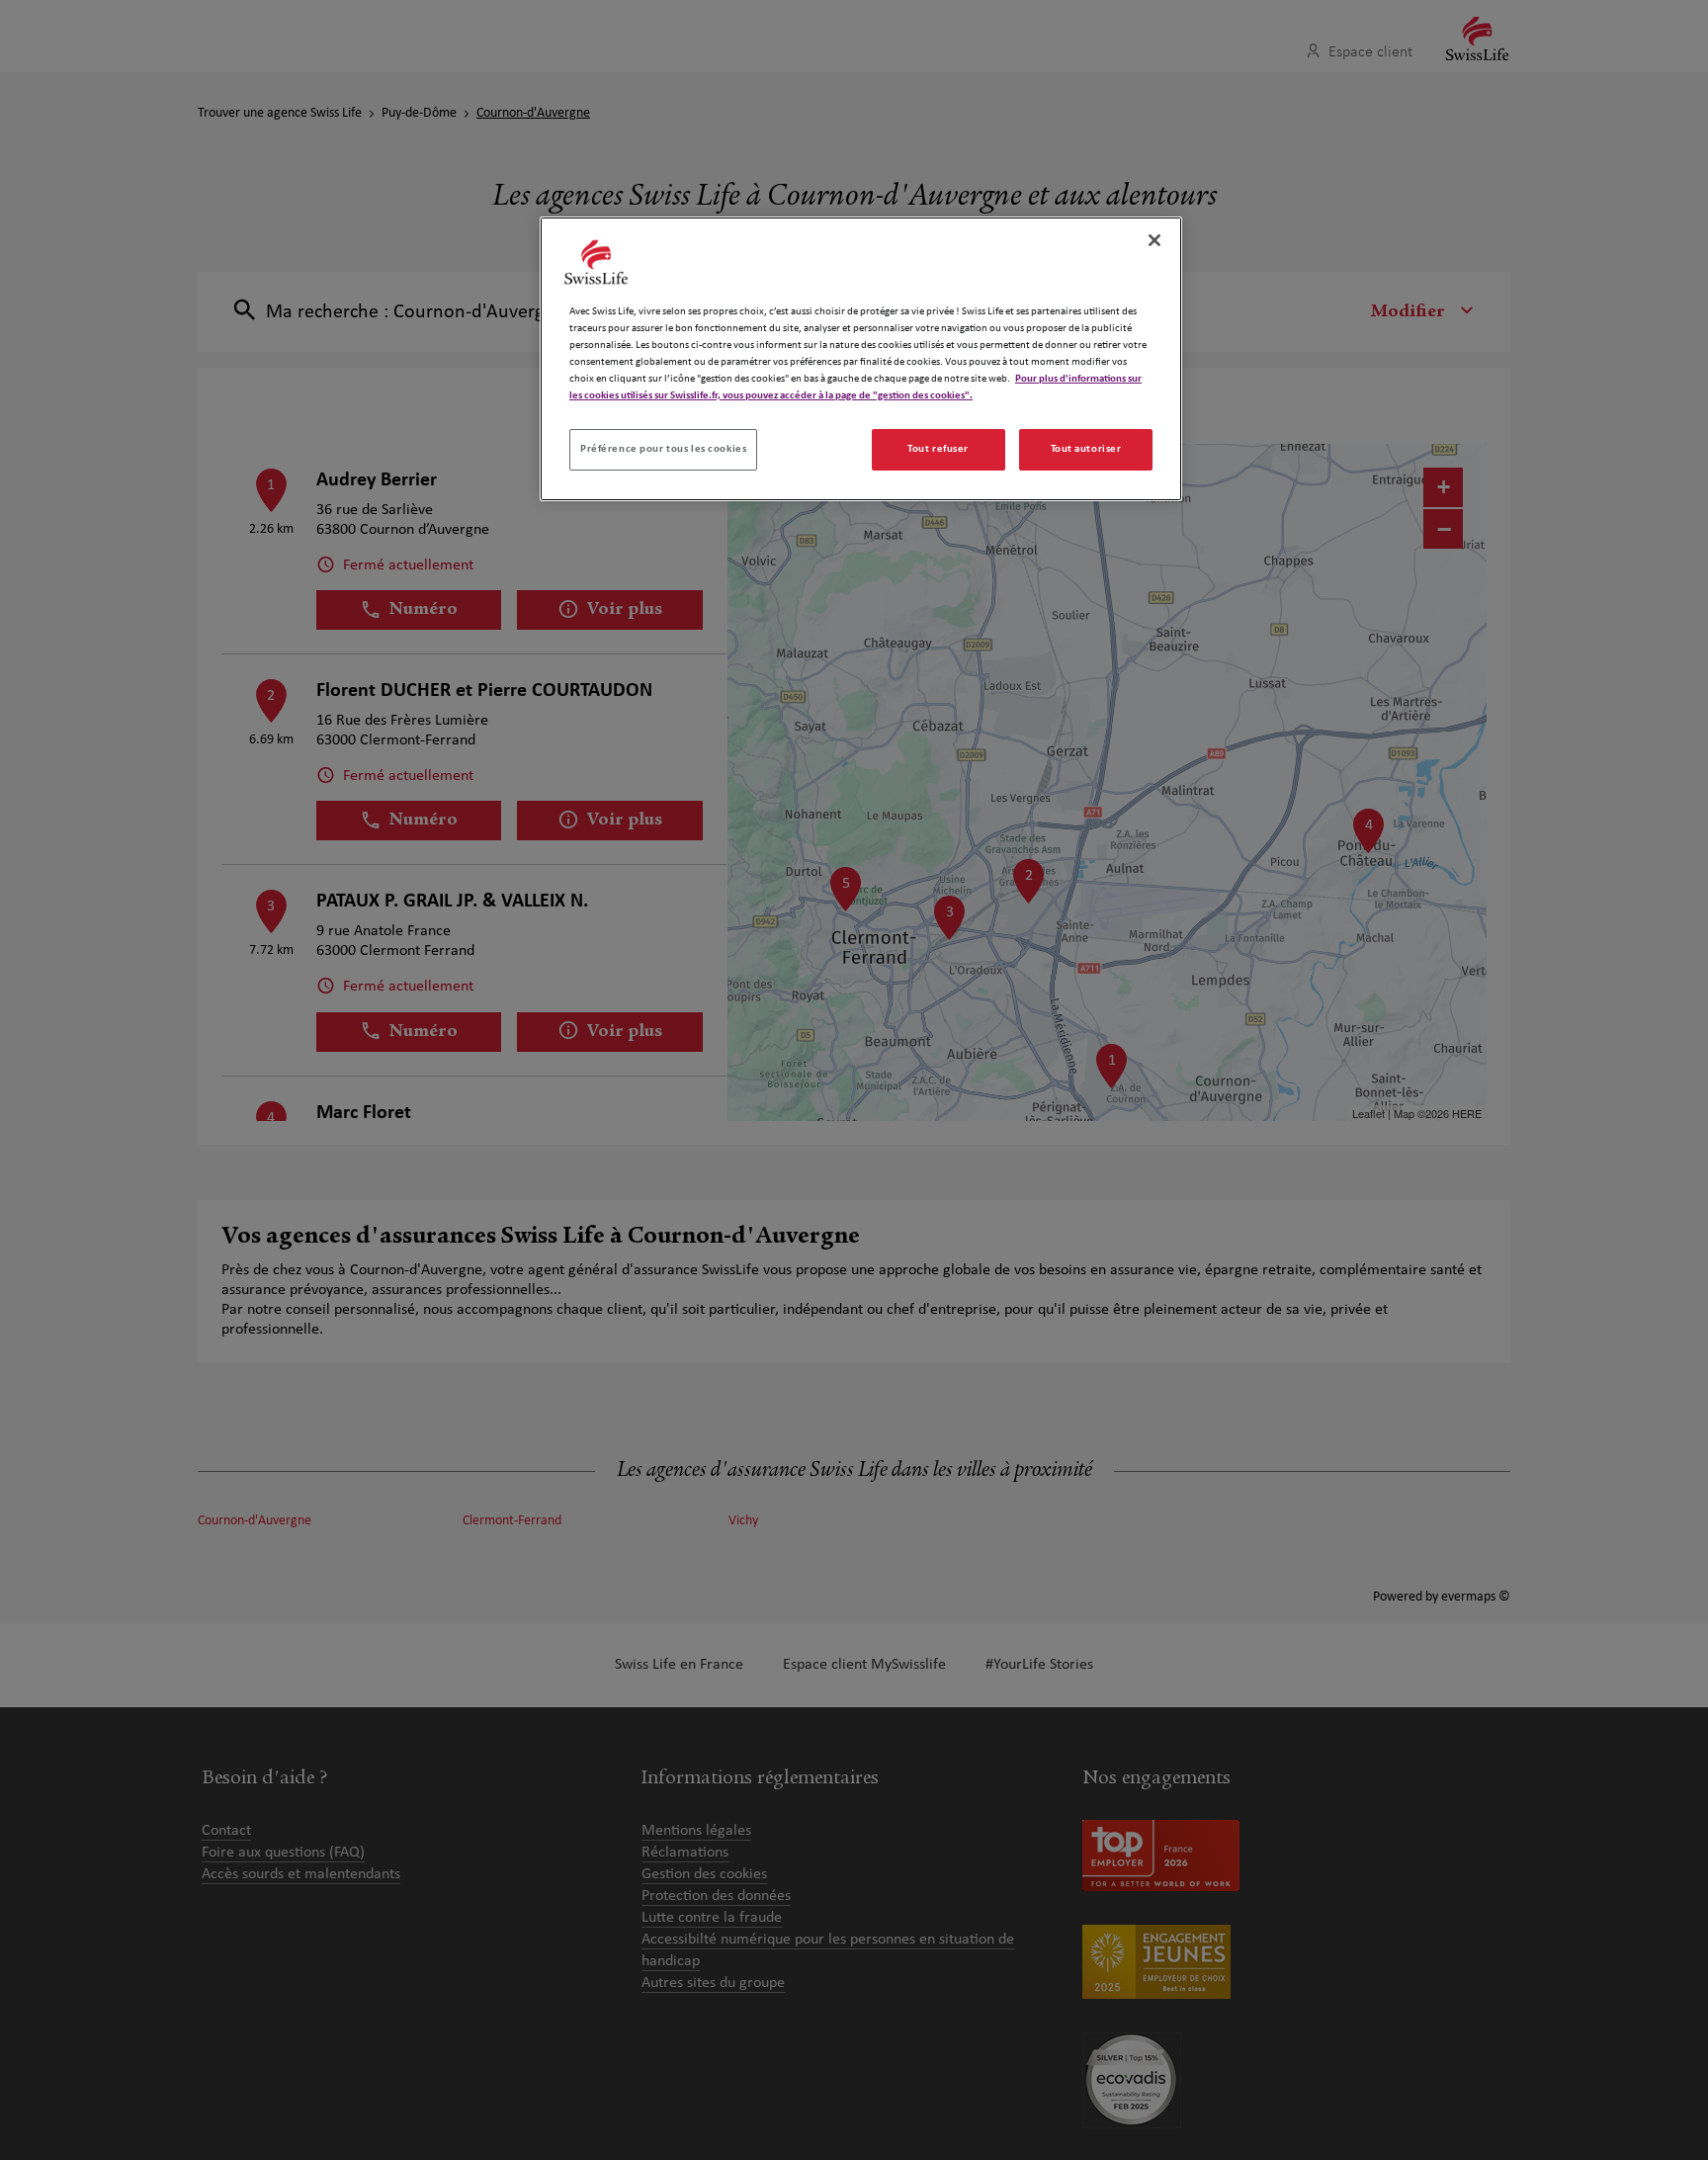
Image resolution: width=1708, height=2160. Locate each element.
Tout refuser (938, 449)
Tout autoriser (1086, 449)
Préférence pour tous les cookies (663, 449)
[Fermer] (1154, 240)
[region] (861, 359)
